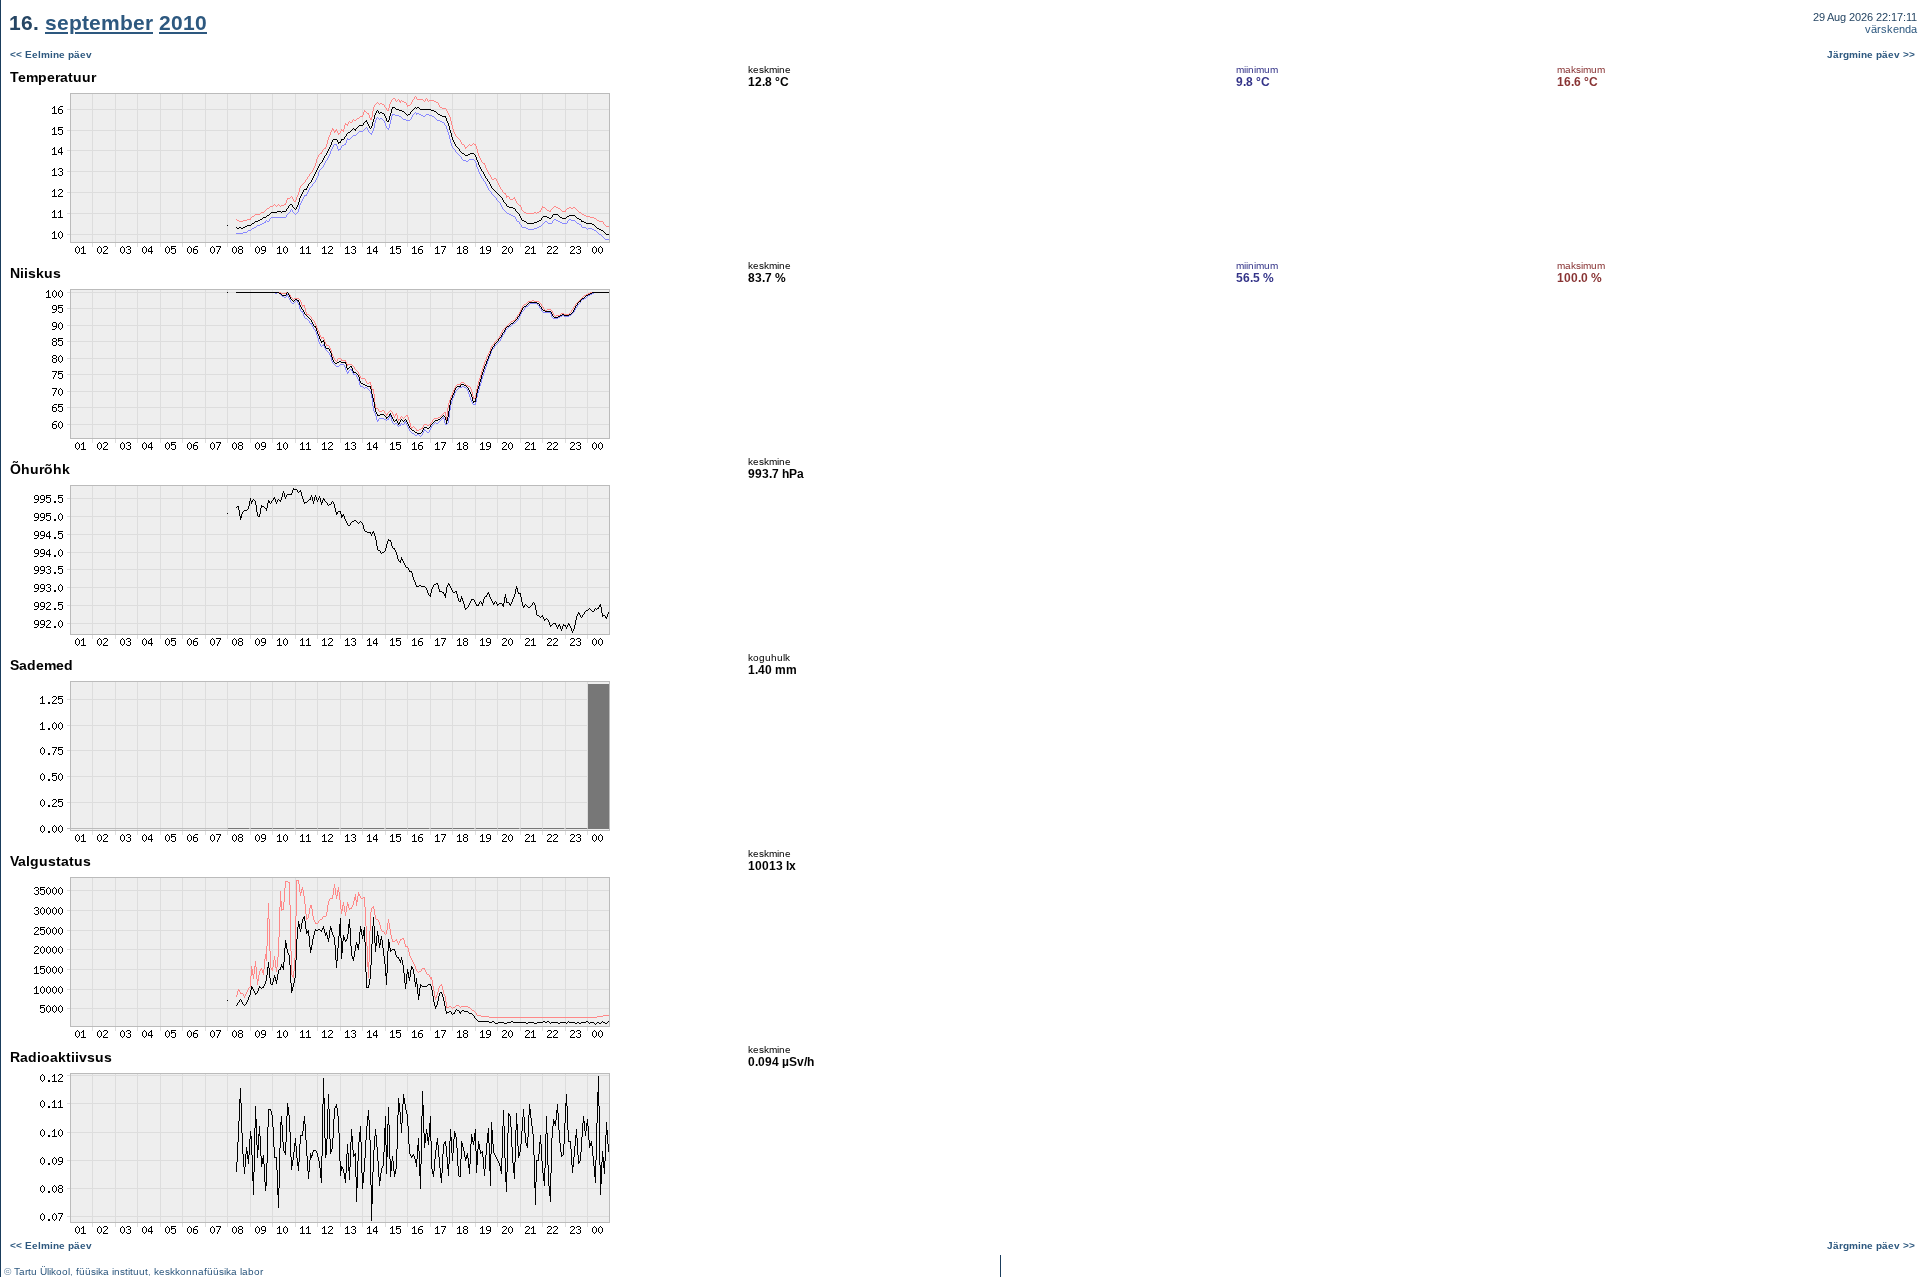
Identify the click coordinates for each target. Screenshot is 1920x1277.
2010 (183, 22)
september (99, 22)
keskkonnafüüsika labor (208, 1271)
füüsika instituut (112, 1271)
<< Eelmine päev (51, 54)
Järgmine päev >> (1871, 54)
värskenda (1891, 29)
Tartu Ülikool (42, 1271)
